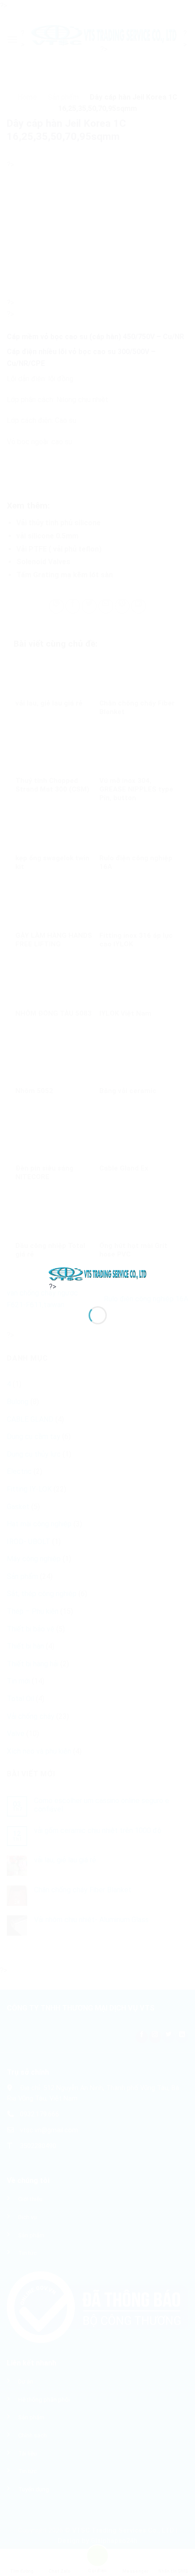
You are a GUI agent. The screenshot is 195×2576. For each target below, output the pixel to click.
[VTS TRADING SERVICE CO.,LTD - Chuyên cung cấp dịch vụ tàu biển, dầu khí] (98, 1274)
